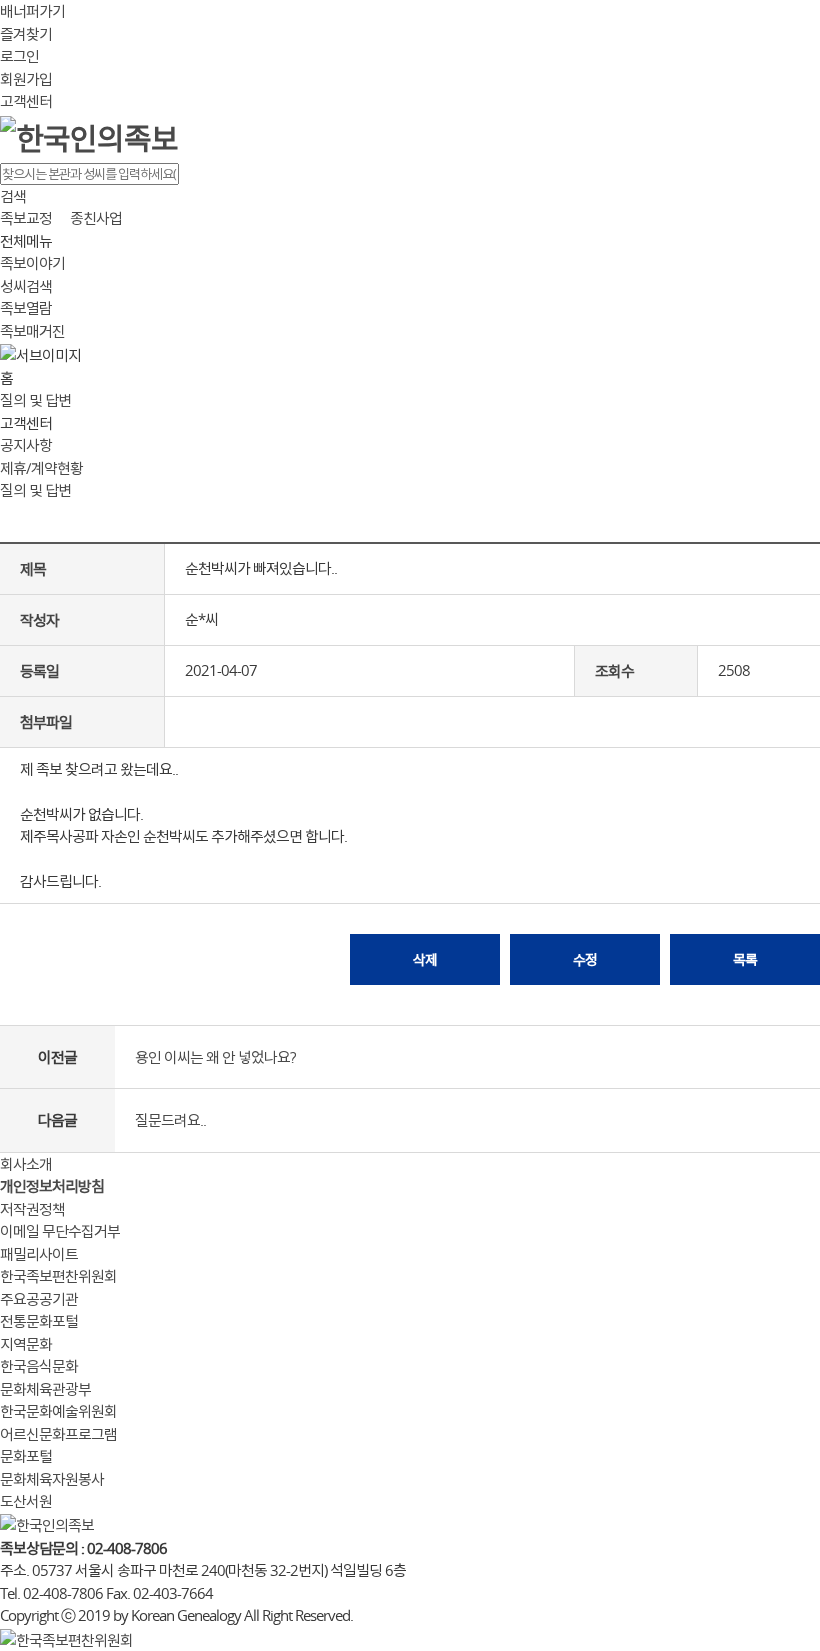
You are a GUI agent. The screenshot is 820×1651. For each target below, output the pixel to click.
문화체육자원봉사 (52, 1479)
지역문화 (26, 1344)
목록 (745, 959)
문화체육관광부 (45, 1389)
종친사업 (96, 218)
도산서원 (26, 1501)
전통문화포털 (39, 1321)
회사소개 (26, 1164)
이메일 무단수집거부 (60, 1231)
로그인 (19, 56)
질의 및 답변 (35, 400)
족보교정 (26, 218)
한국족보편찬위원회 (58, 1276)
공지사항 (26, 445)
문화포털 (26, 1456)
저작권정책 (32, 1209)
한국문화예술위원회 (58, 1411)
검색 (13, 196)
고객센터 (26, 101)
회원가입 (26, 79)
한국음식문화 (39, 1366)
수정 (585, 959)
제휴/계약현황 (41, 468)
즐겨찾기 (26, 34)
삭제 (425, 959)
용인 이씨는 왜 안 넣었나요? (215, 1057)
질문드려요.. (170, 1120)
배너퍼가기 (32, 11)
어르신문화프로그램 (58, 1434)
